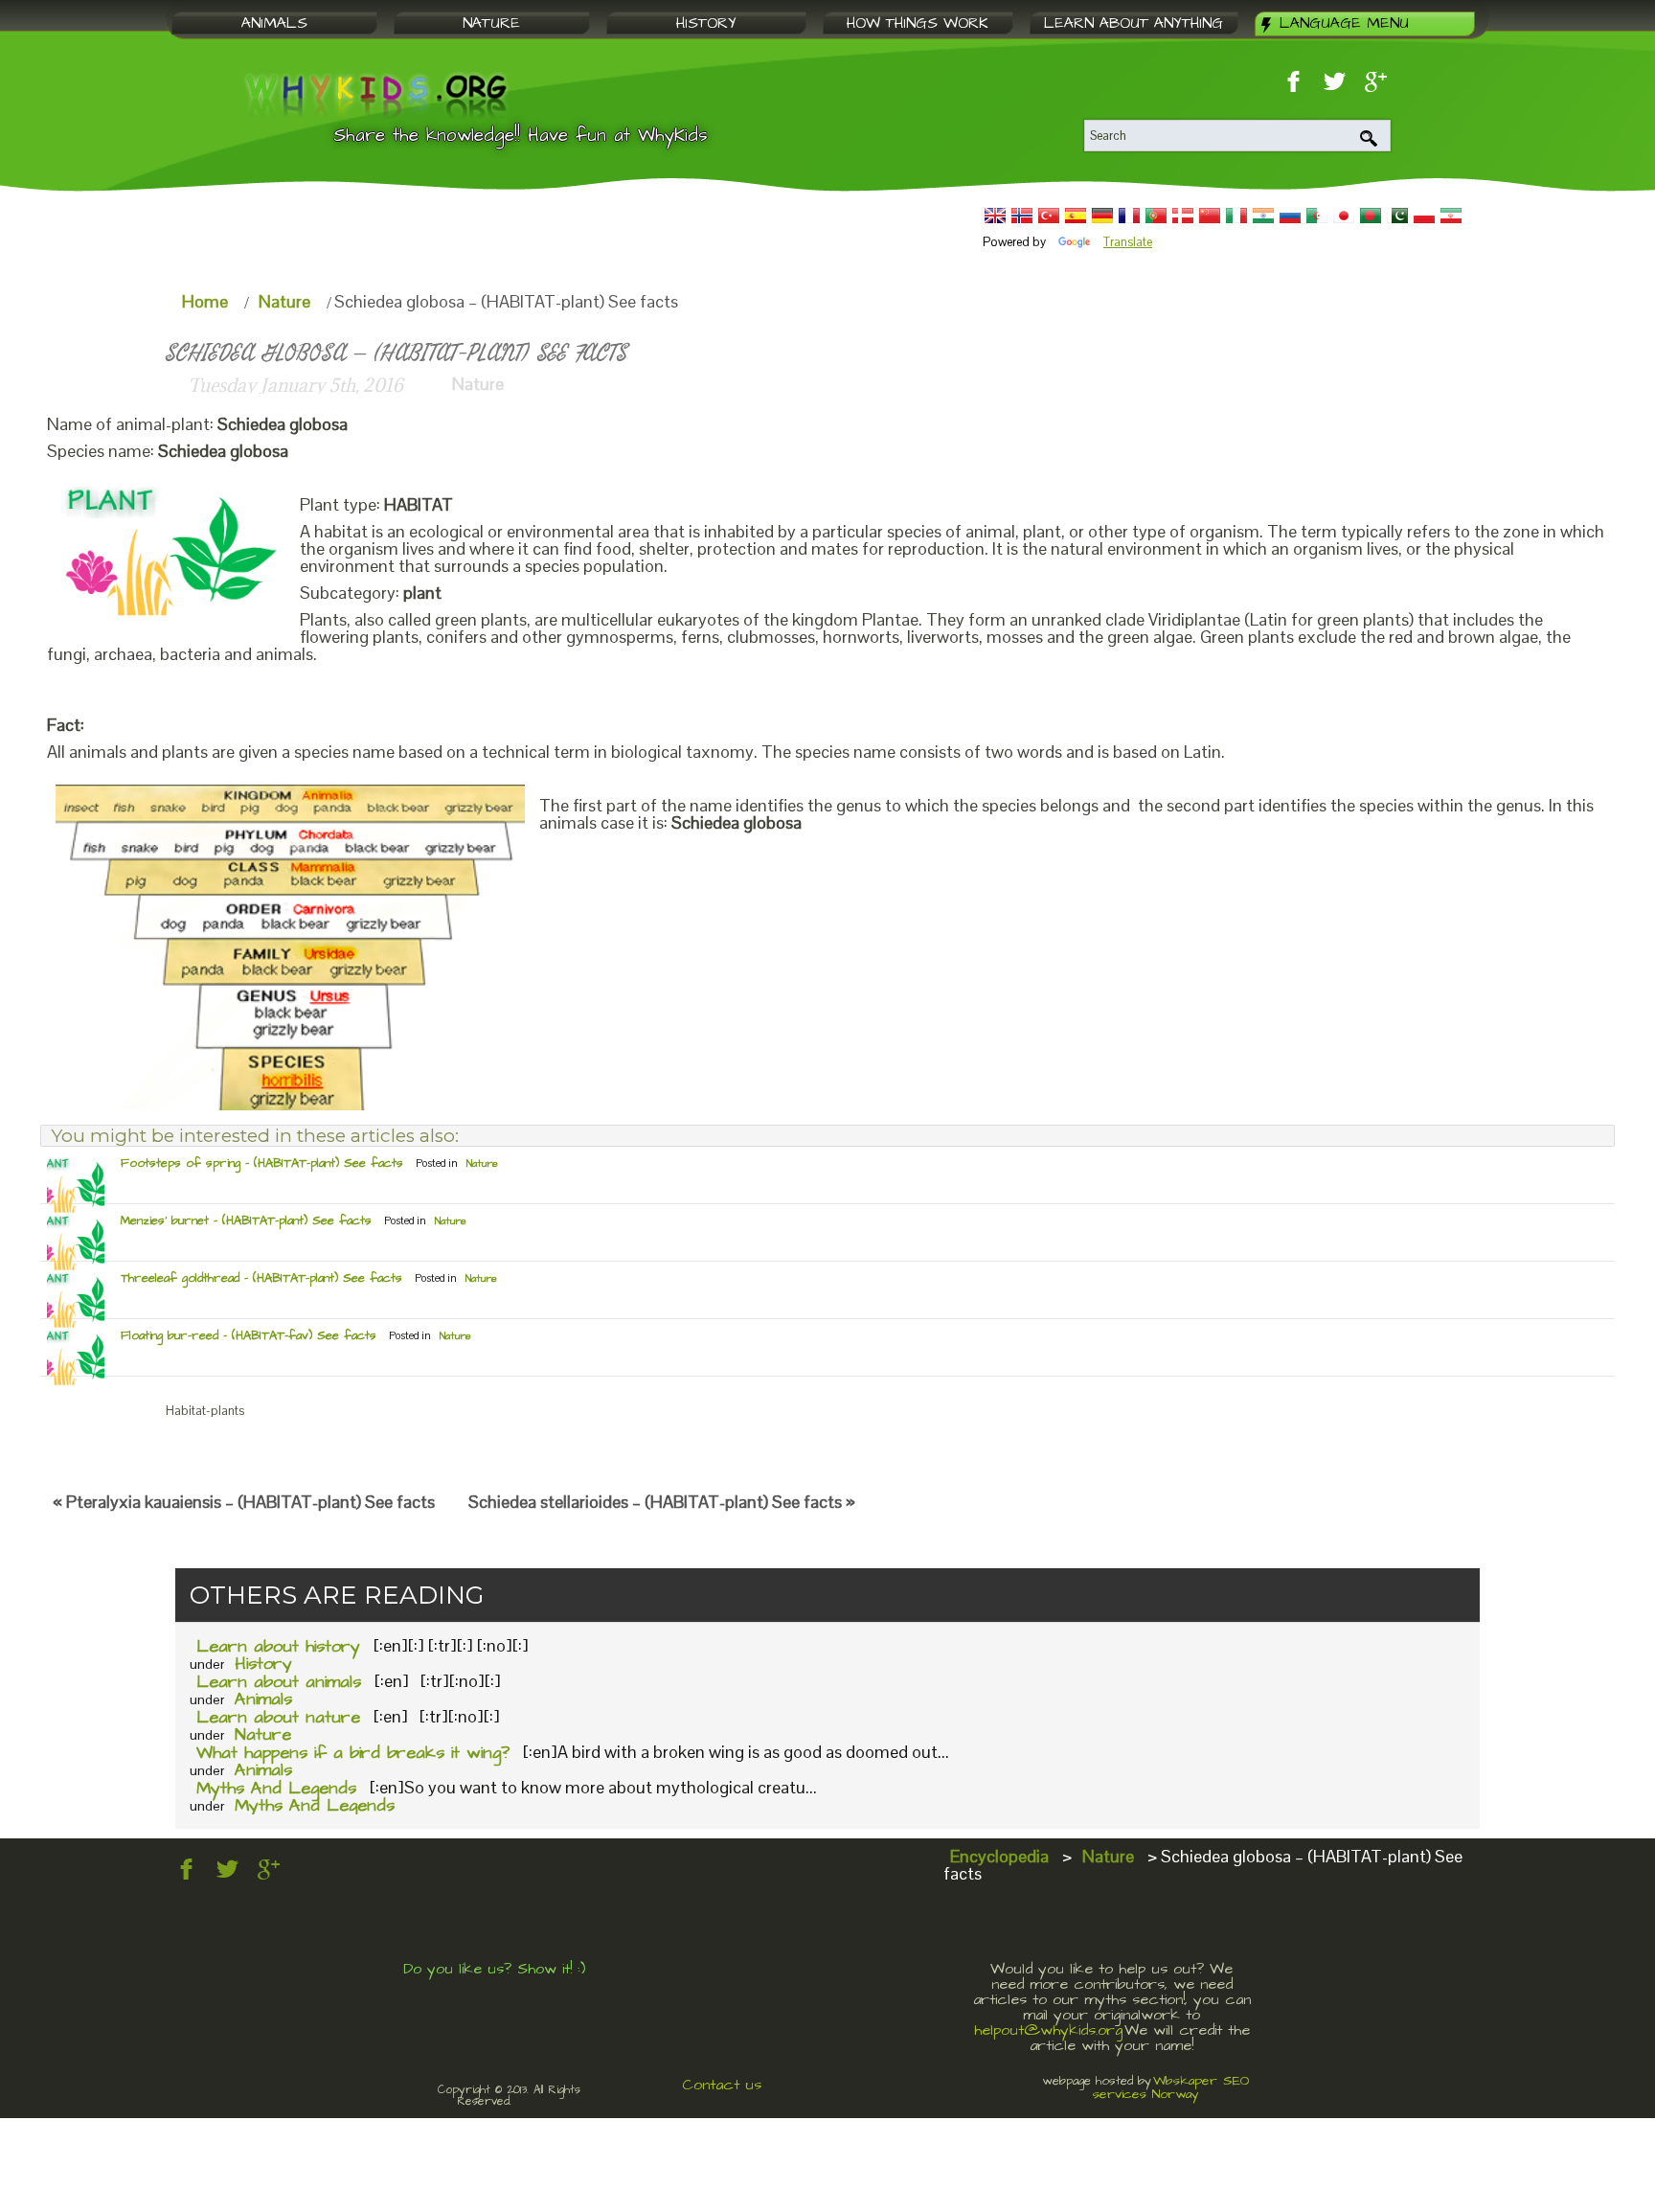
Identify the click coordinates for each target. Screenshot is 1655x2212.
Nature (284, 301)
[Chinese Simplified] (1210, 216)
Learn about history (278, 1646)
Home (205, 301)
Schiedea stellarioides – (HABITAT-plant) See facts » (662, 1502)
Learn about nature (278, 1717)
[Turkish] (1049, 216)
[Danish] (1183, 216)
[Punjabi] (1397, 216)
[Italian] (1236, 216)
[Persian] (1451, 216)
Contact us (722, 2085)
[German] (1102, 216)
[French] (1129, 216)
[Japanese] (1344, 216)
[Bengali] (1371, 216)
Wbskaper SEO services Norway (1171, 2087)
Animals (263, 1699)
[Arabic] (1317, 216)
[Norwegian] (1022, 216)
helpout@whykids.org (1048, 2030)
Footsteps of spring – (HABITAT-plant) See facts (262, 1163)
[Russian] (1290, 216)
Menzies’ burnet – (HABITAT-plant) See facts (246, 1220)
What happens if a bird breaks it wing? (353, 1753)
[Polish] (1424, 216)
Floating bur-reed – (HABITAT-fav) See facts (249, 1335)
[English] (995, 216)
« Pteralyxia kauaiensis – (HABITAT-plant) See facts (244, 1502)
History (263, 1664)
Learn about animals (279, 1682)
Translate (1128, 242)
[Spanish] (1076, 216)
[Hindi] (1263, 216)
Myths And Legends (276, 1788)
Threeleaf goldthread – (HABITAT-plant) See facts (261, 1278)
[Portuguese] (1156, 216)
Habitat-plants (205, 1411)
